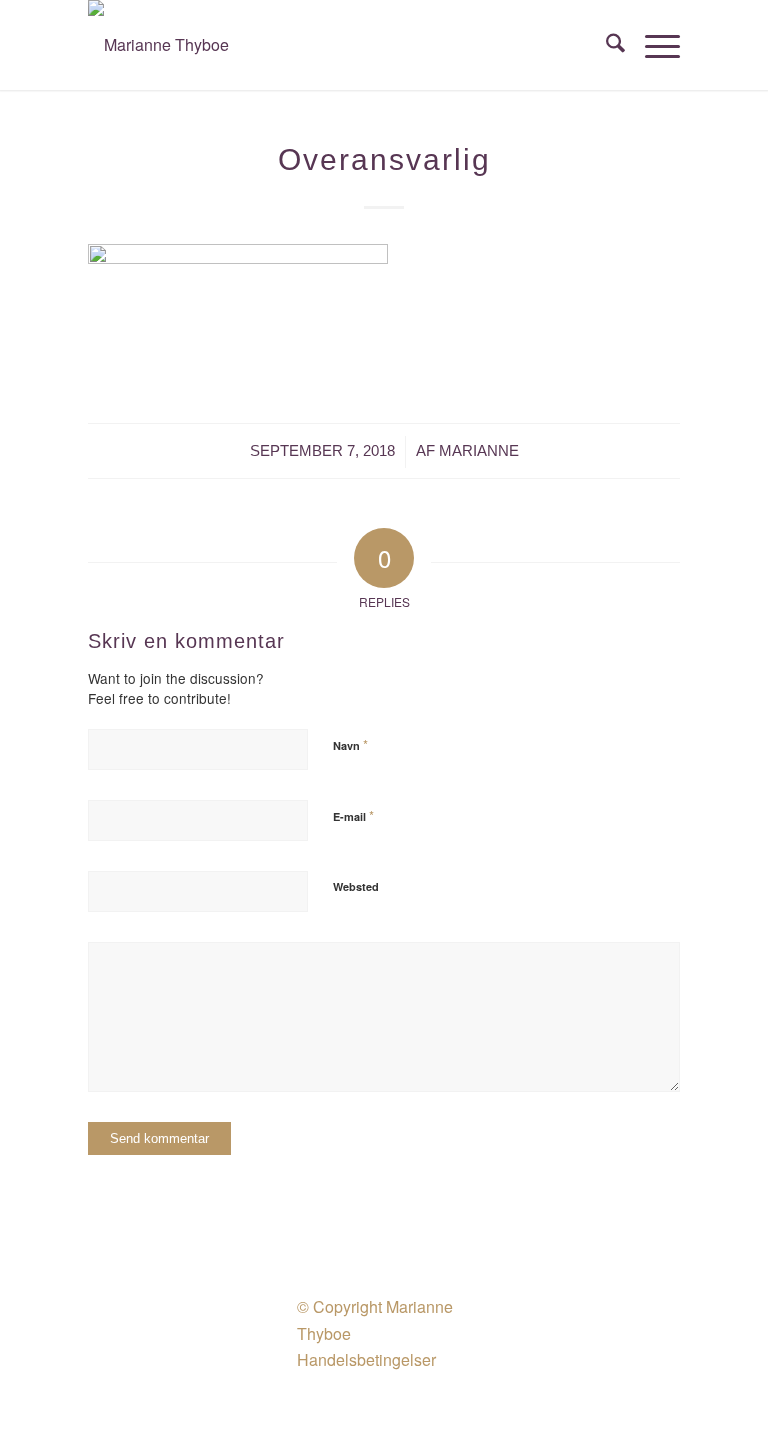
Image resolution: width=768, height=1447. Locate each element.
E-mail (353, 815)
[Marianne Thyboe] (158, 45)
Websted (356, 886)
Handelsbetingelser (366, 1359)
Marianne (479, 451)
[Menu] (652, 45)
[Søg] (605, 45)
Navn (350, 744)
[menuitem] (605, 45)
